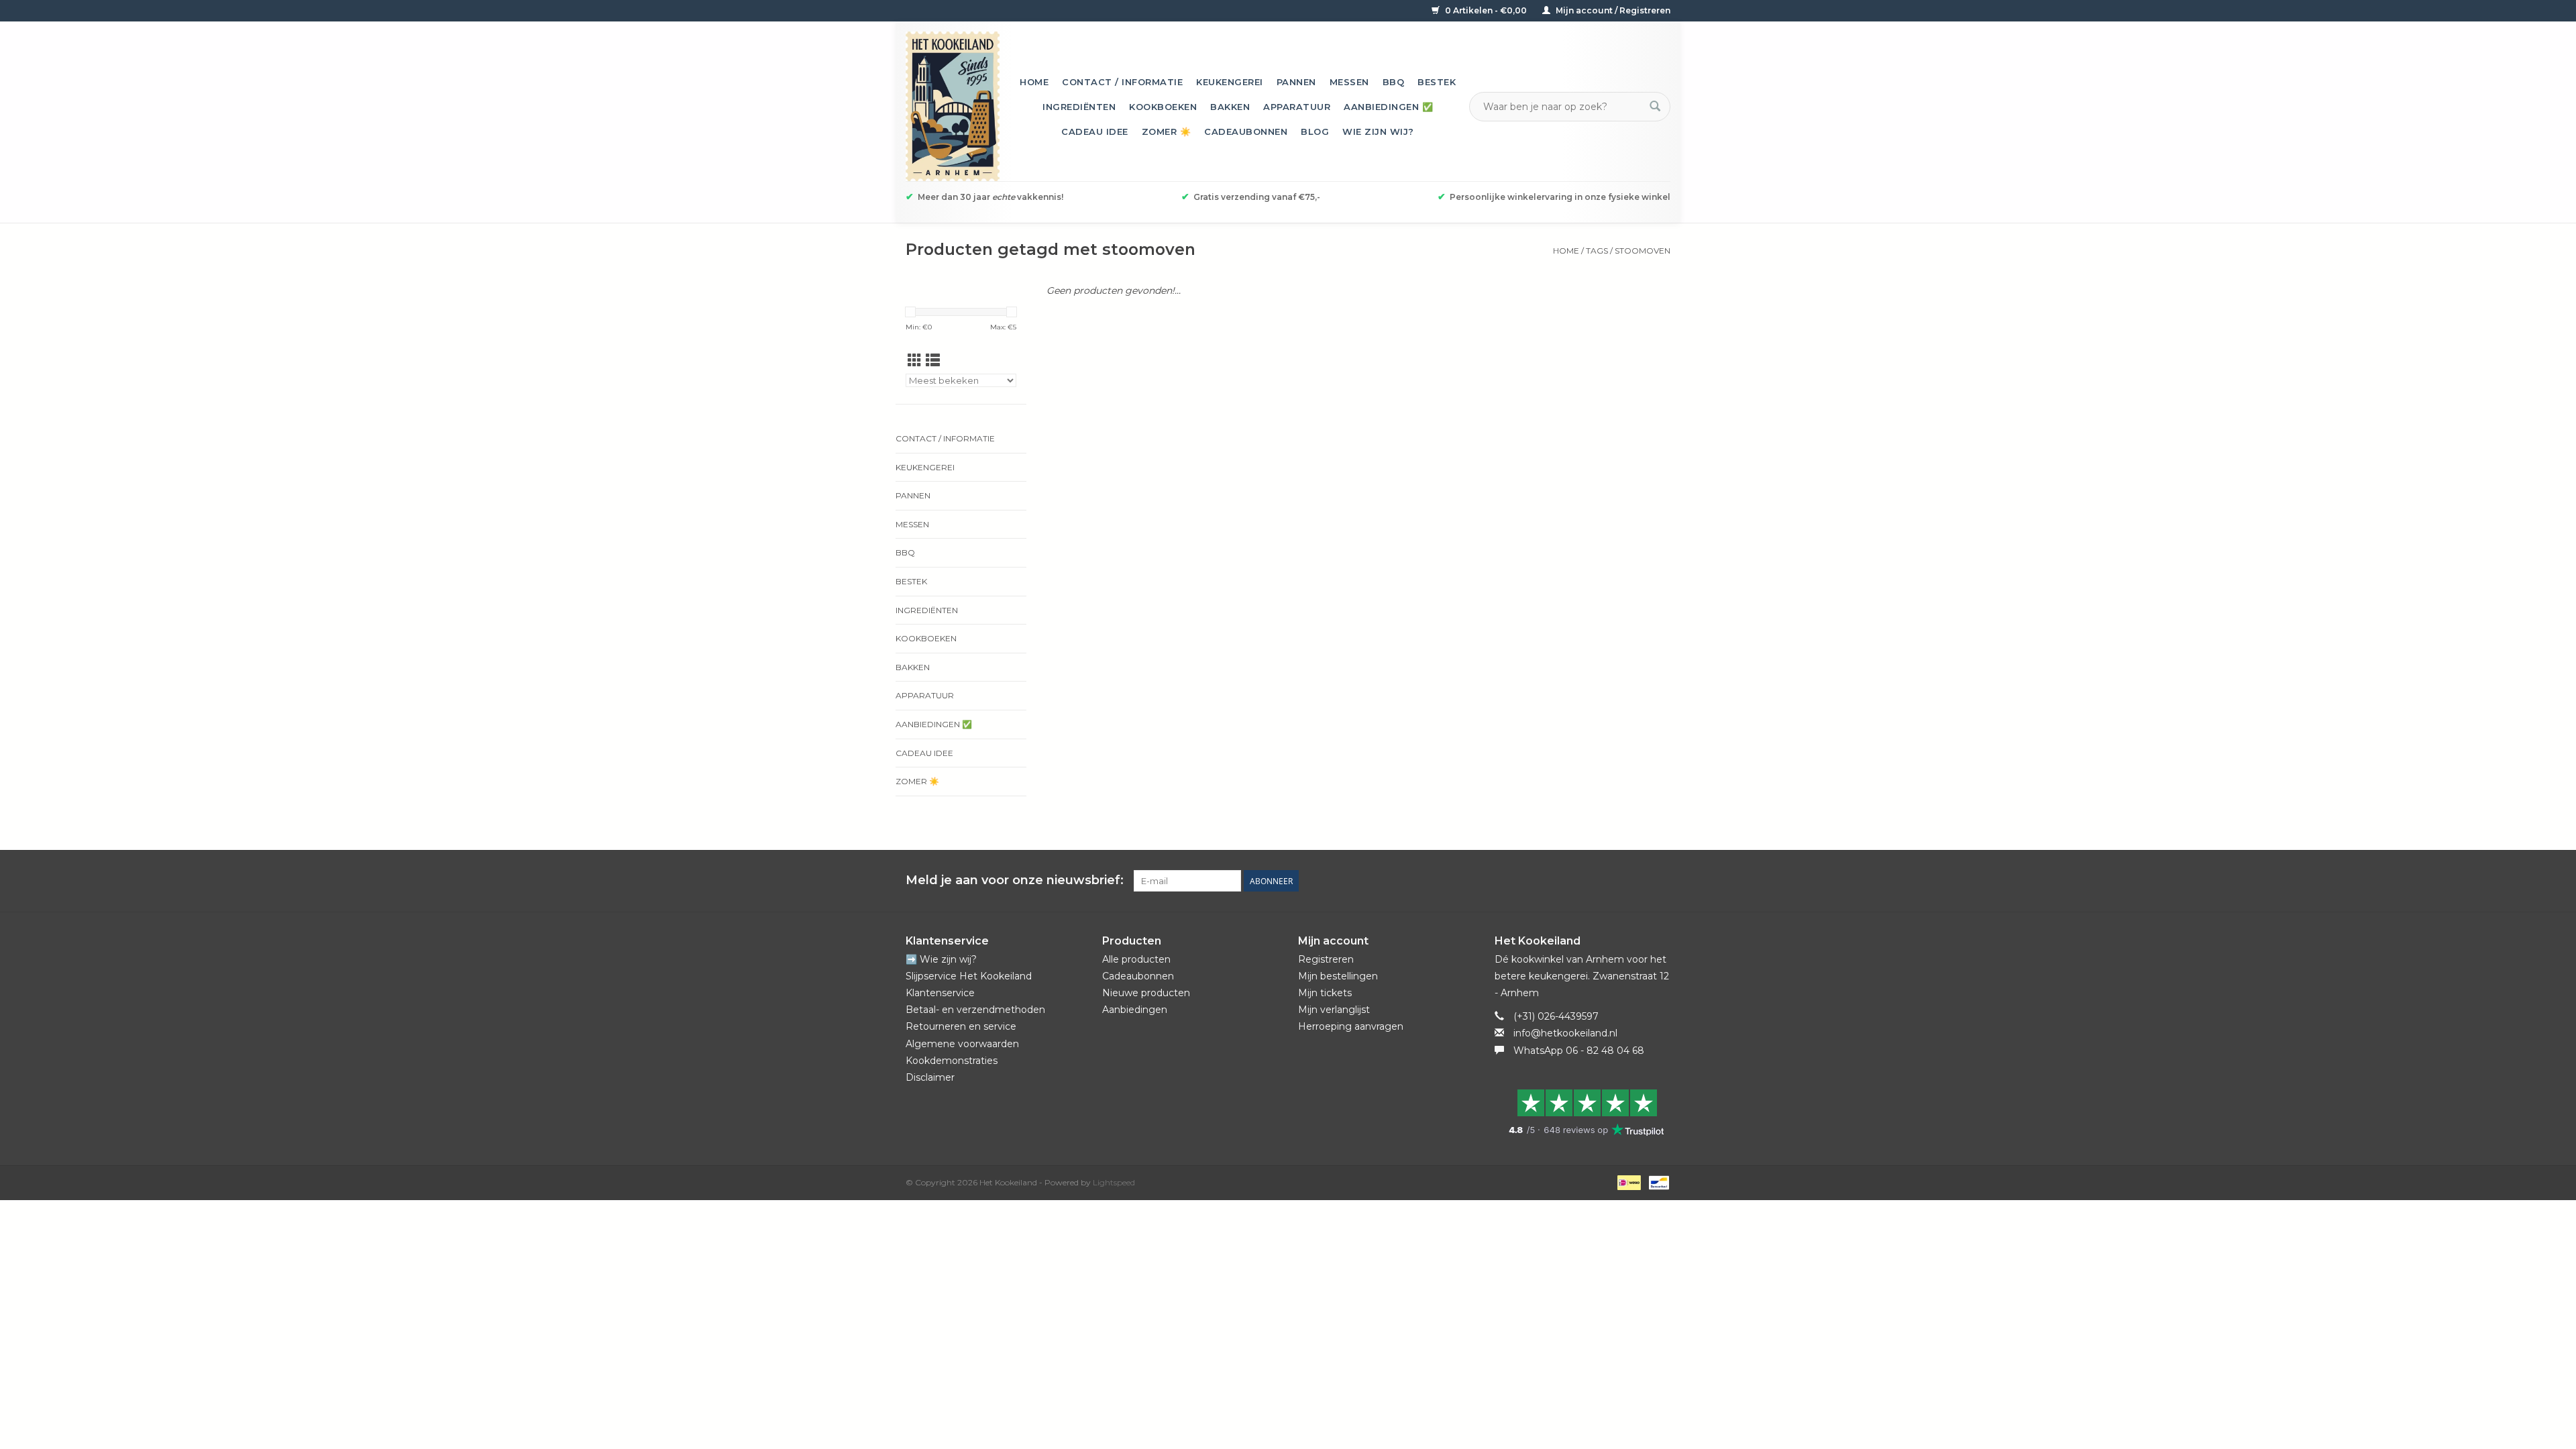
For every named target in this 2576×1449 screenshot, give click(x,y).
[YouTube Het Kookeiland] (1635, 881)
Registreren (1326, 959)
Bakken (1230, 107)
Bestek (1437, 82)
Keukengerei (1230, 82)
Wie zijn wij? (1378, 131)
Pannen (1296, 82)
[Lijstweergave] (933, 361)
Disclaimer (930, 1077)
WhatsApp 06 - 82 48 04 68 (1579, 1051)
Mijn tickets (1325, 993)
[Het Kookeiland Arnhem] (953, 106)
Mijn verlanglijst (1334, 1010)
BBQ (1394, 82)
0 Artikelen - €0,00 (1486, 10)
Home (1034, 82)
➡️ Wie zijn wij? (941, 959)
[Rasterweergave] (915, 361)
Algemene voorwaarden (962, 1044)
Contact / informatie (1122, 82)
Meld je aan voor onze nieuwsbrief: (1015, 880)
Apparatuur (1297, 107)
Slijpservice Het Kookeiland (969, 976)
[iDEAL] (1627, 1182)
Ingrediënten (1079, 107)
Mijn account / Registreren (1612, 10)
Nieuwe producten (1146, 993)
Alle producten (1136, 959)
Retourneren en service (961, 1026)
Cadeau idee (1095, 131)
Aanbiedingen (1135, 1010)
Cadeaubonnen (1246, 131)
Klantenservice (940, 993)
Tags (1597, 251)
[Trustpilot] (1583, 1112)
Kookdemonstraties (952, 1061)
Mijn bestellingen (1338, 976)
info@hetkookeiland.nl (1565, 1033)
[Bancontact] (1657, 1182)
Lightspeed (1114, 1182)
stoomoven (1643, 251)
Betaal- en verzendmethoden (975, 1010)
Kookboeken (1163, 107)
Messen (1349, 82)
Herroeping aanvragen (1351, 1026)
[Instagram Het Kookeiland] (1660, 881)
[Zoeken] (1655, 107)
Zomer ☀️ (1167, 131)
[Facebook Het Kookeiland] (1587, 881)
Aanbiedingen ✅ (1388, 107)
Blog (1315, 131)
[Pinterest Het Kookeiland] (1611, 881)
